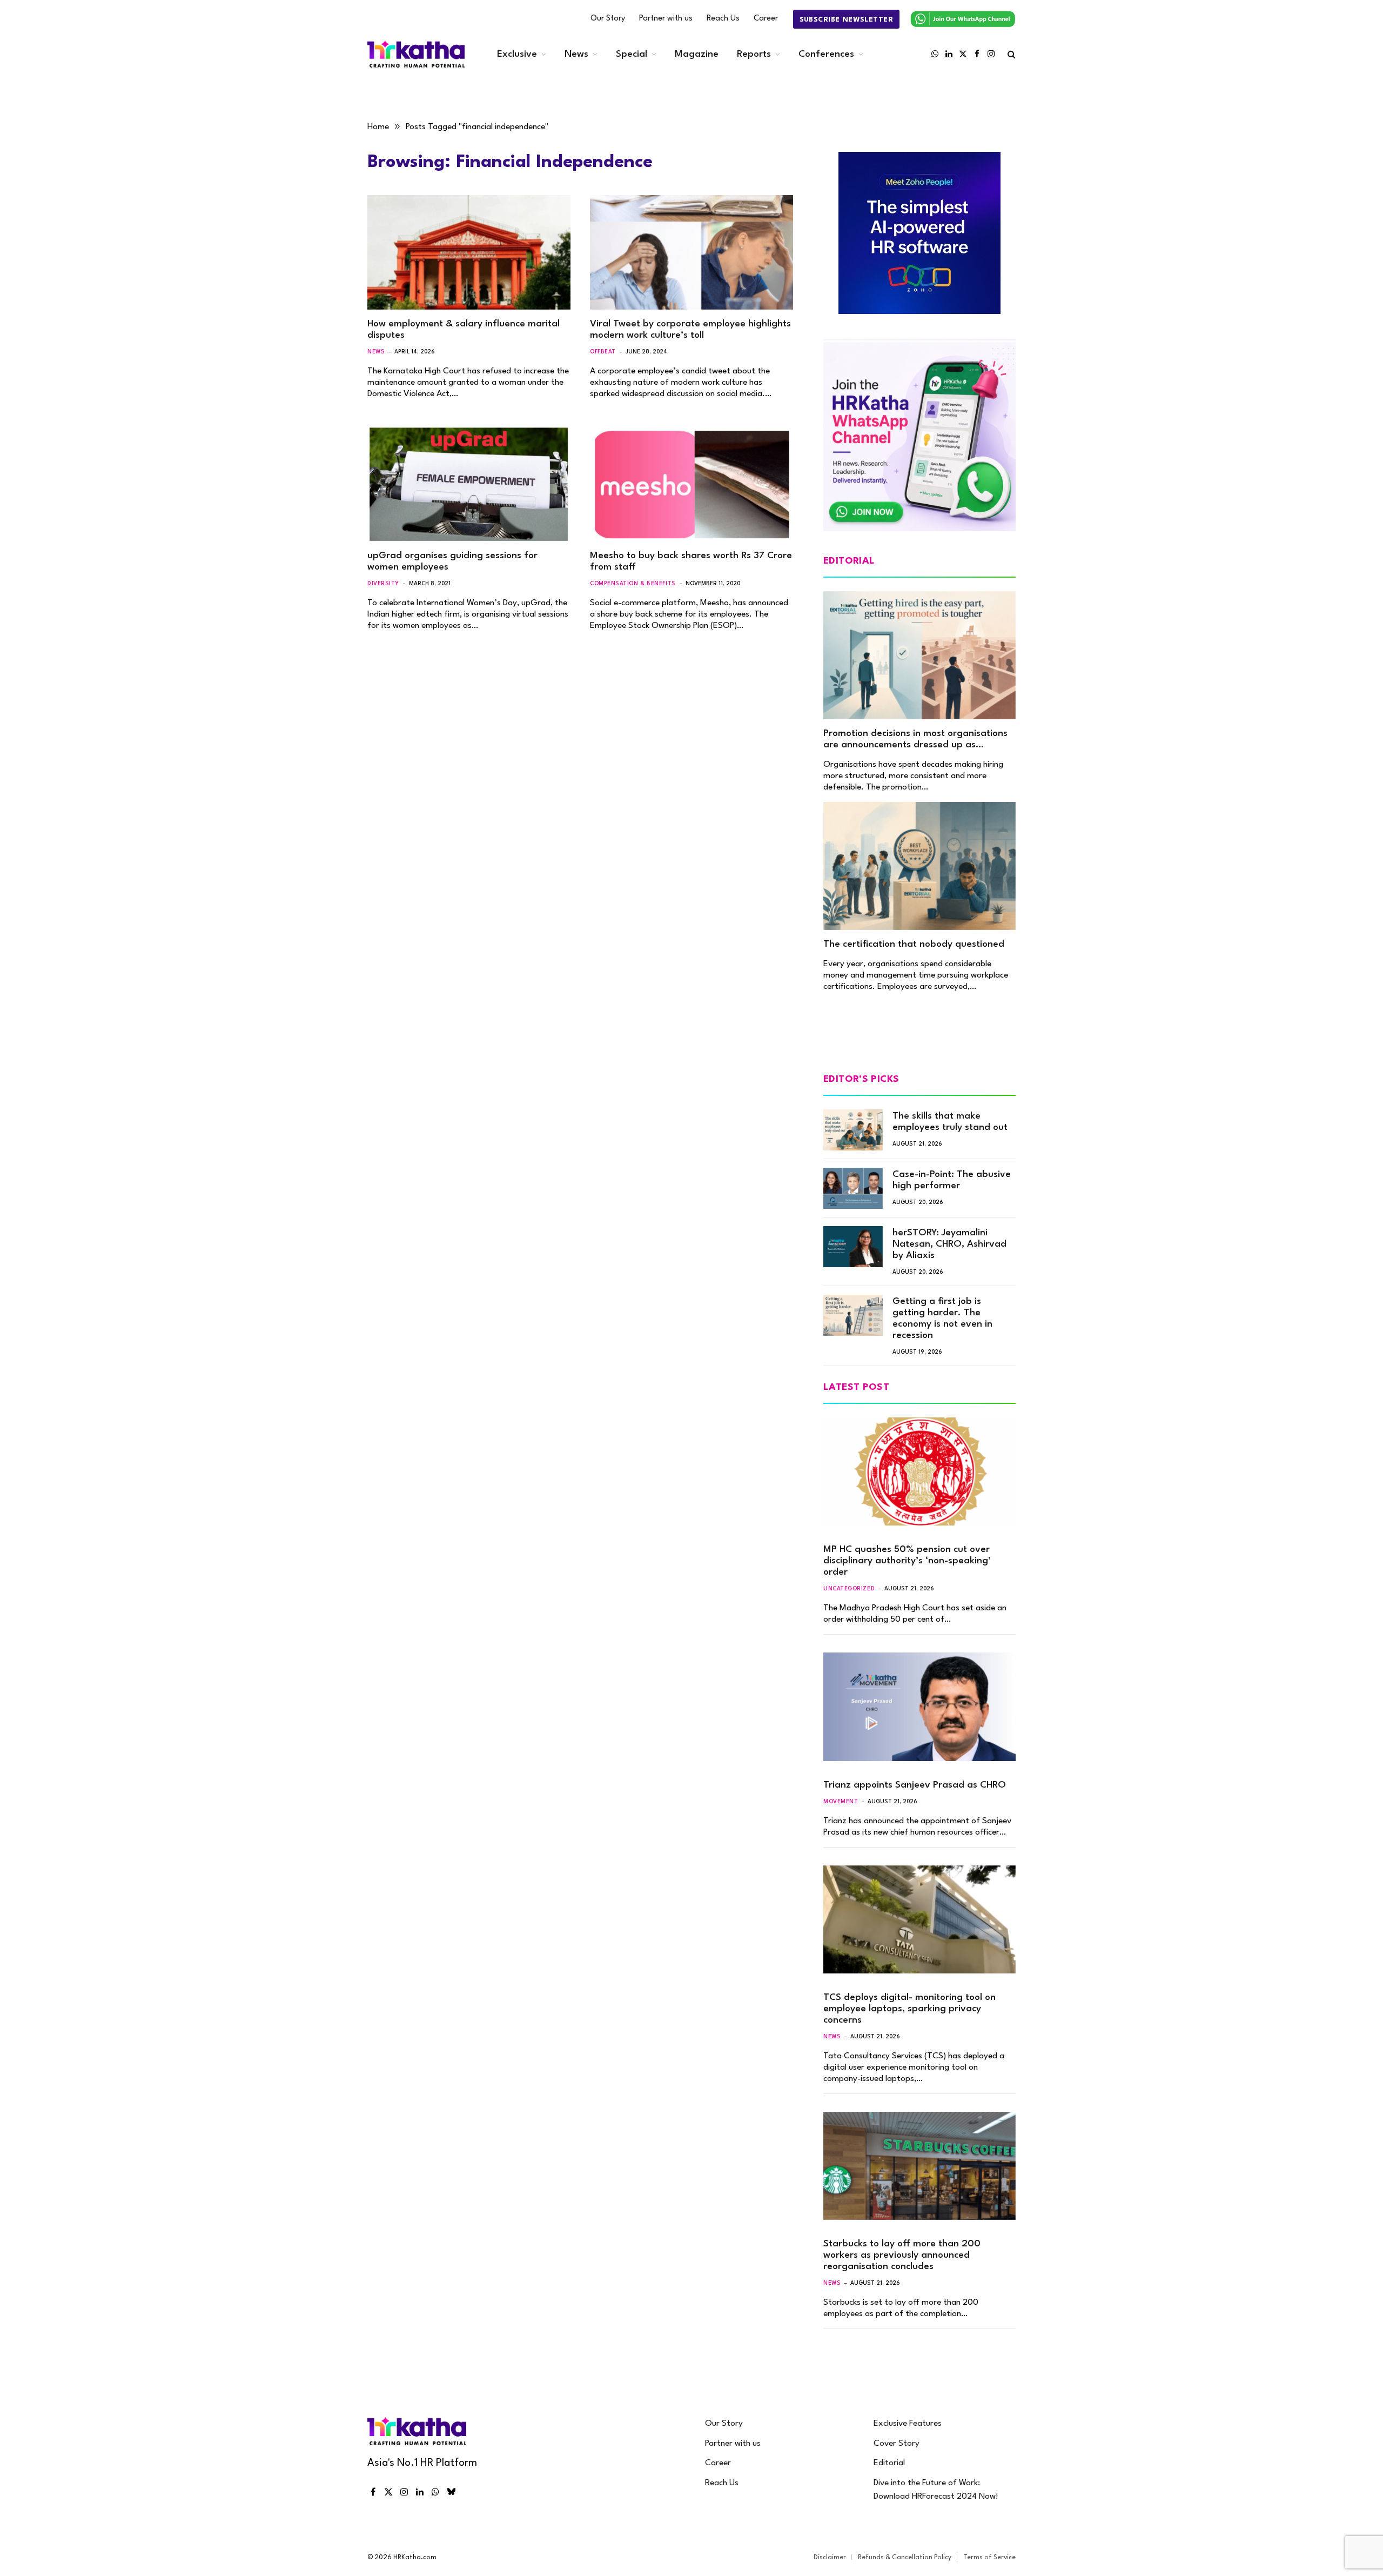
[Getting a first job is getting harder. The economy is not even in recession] (853, 1315)
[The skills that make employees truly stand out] (853, 1130)
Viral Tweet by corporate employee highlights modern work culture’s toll (690, 330)
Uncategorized (849, 1589)
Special (632, 54)
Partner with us (666, 19)
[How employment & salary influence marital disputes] (469, 252)
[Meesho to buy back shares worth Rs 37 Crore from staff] (691, 485)
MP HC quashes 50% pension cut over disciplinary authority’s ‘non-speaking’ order (907, 1561)
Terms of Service (989, 2558)
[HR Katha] (416, 54)
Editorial (889, 2463)
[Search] (1011, 54)
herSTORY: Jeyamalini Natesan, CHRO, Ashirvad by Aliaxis (949, 1244)
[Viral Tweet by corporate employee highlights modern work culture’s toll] (691, 252)
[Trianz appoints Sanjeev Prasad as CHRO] (919, 1707)
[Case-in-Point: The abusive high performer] (853, 1188)
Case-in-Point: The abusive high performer (952, 1180)
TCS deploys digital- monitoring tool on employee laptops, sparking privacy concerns (909, 2009)
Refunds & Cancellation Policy (905, 2558)
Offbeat (603, 352)
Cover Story (897, 2444)
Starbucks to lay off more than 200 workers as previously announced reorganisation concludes (902, 2255)
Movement (841, 1802)
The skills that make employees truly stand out (950, 1122)
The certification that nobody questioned (914, 944)
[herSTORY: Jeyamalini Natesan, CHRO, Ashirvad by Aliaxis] (853, 1247)
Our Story (608, 19)
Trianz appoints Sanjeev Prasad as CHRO (915, 1785)
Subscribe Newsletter (846, 20)
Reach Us (723, 19)
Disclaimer (830, 2558)
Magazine (697, 54)
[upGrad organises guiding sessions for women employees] (469, 485)
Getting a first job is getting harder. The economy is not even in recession (942, 1319)
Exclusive (517, 54)
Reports (754, 54)
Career (766, 19)
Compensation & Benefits (633, 584)
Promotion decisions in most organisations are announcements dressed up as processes (915, 740)
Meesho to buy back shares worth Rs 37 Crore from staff (691, 561)
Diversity (383, 584)
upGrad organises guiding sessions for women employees (452, 561)
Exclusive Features (908, 2424)
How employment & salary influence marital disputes (464, 330)
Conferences (826, 54)
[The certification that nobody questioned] (919, 866)
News (576, 54)
